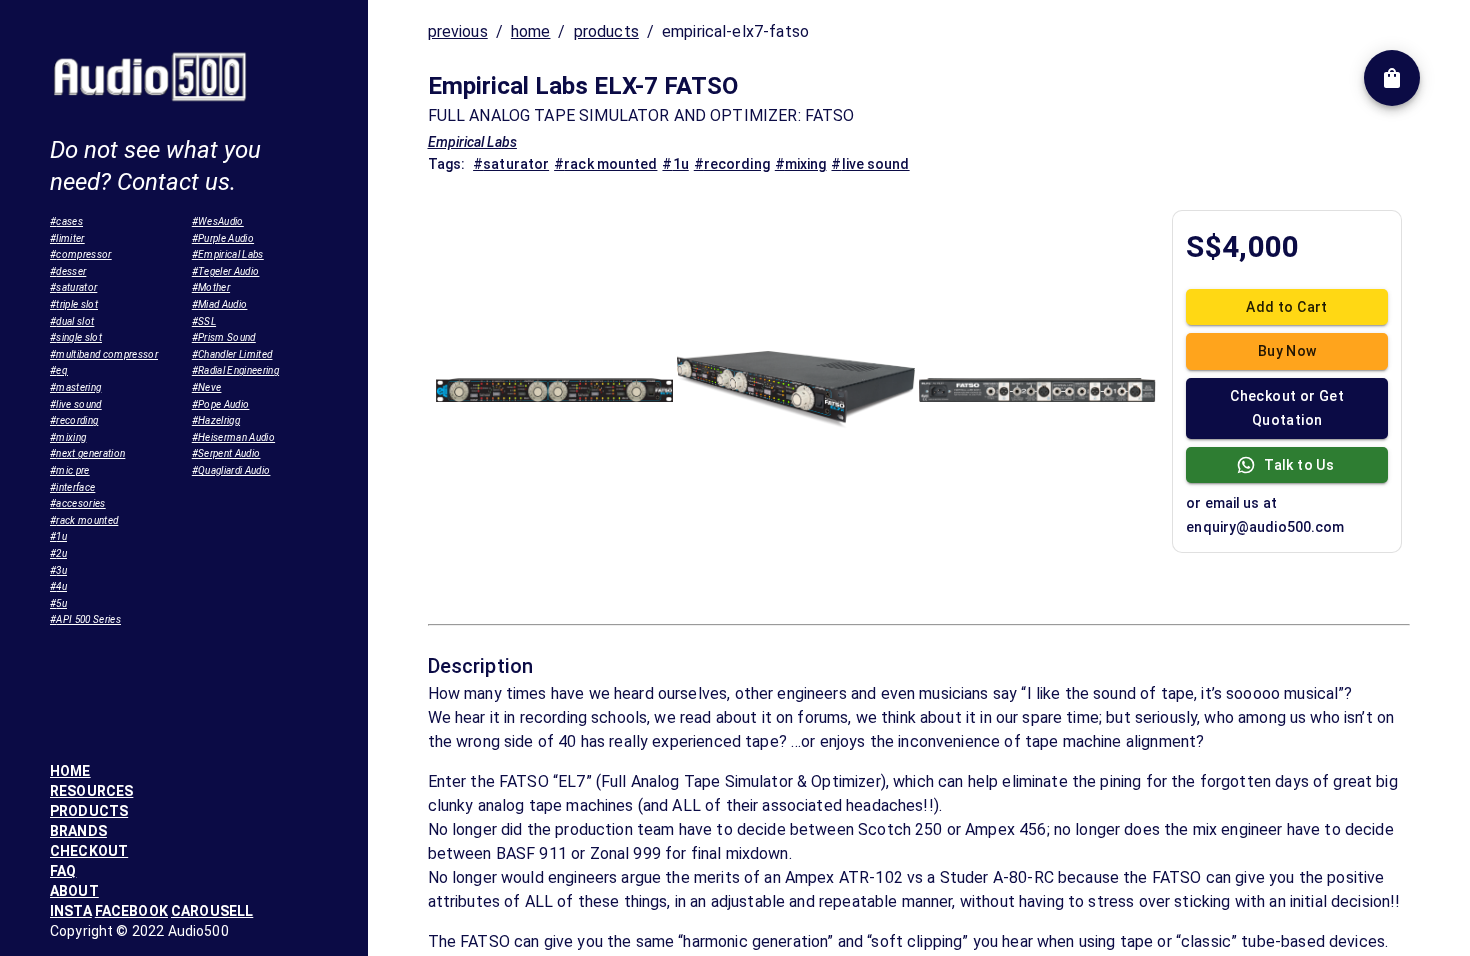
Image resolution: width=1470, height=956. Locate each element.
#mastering (75, 387)
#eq (59, 370)
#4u (58, 586)
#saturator (73, 287)
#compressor (81, 254)
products (606, 31)
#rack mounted (84, 520)
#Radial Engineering (235, 370)
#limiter (67, 238)
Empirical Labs (472, 142)
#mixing (68, 437)
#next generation (87, 453)
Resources (91, 791)
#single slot (76, 337)
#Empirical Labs (228, 254)
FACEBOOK (131, 911)
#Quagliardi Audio (231, 470)
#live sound (76, 404)
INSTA (71, 911)
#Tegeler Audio (226, 271)
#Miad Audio (220, 304)
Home (70, 771)
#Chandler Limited (232, 354)
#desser (68, 271)
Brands (78, 831)
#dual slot (72, 321)
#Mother (211, 287)
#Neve (207, 387)
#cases (66, 221)
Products (89, 811)
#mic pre (70, 470)
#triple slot (74, 304)
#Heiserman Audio (233, 437)
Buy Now (1287, 351)
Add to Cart (1286, 307)
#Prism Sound (224, 337)
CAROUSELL (212, 911)
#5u (58, 603)
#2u (58, 553)
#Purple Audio (223, 238)
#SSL (204, 321)
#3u (58, 570)
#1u (58, 536)
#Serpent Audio (226, 453)
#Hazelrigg (216, 420)
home (531, 31)
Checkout (89, 851)
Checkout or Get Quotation (1287, 408)
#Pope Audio (221, 404)
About (74, 891)
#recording (74, 420)
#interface (72, 487)
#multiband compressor (104, 354)
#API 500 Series (85, 619)
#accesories (78, 503)
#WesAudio (218, 221)
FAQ (63, 871)
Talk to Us (1299, 465)
